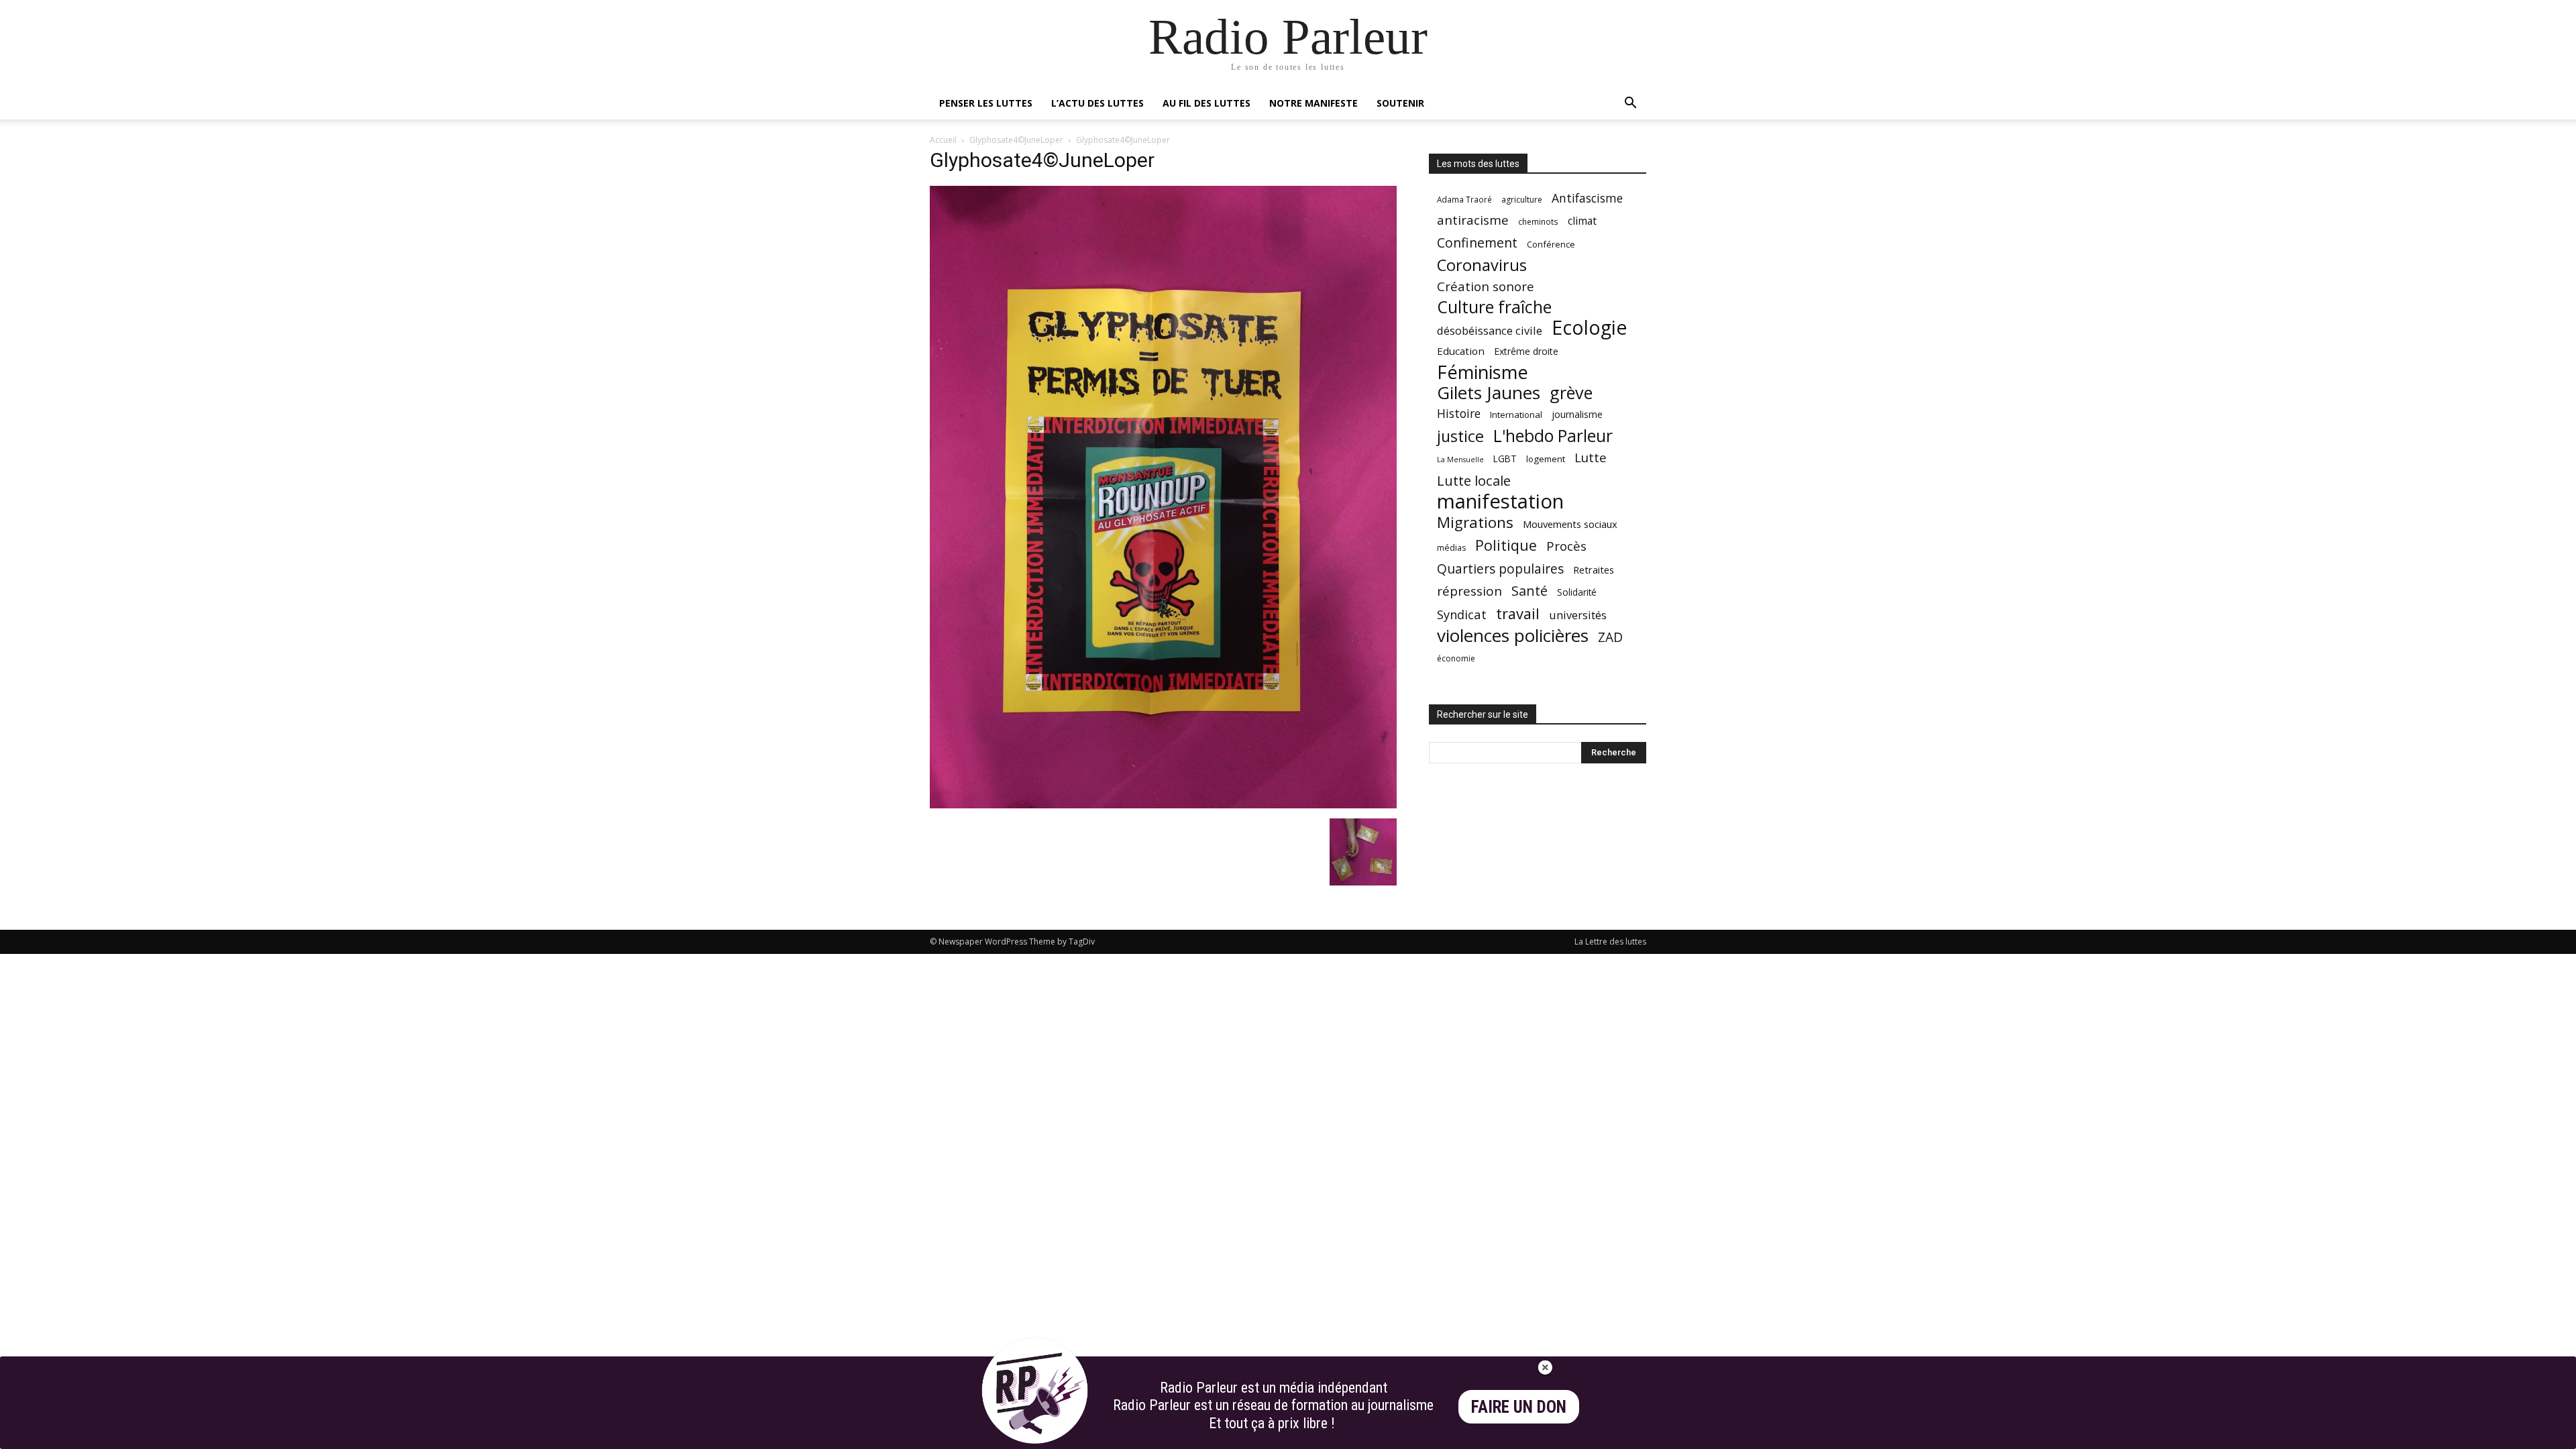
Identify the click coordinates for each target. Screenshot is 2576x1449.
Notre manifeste (1313, 103)
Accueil (943, 140)
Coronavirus (1482, 265)
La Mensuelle (1460, 460)
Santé (1529, 591)
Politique (1506, 545)
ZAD (1610, 637)
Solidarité (1577, 592)
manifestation (1500, 501)
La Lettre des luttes (1610, 942)
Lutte (1591, 457)
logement (1546, 459)
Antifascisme (1587, 198)
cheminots (1538, 221)
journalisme (1577, 414)
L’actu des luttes (1097, 103)
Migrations (1475, 522)
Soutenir (1400, 103)
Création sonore (1486, 286)
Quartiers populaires (1500, 569)
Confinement (1477, 243)
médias (1451, 548)
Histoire (1459, 414)
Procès (1566, 546)
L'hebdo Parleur (1553, 436)
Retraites (1594, 570)
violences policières (1513, 636)
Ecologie (1589, 328)
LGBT (1505, 459)
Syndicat (1462, 614)
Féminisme (1483, 372)
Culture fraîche (1494, 307)
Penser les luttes (986, 103)
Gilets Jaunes (1489, 393)
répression (1469, 591)
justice (1460, 436)
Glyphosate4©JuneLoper (1016, 140)
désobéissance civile (1490, 330)
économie (1456, 658)
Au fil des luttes (1206, 103)
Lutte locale (1474, 481)
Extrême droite (1526, 351)
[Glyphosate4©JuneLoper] (1163, 805)
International (1516, 415)
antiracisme (1473, 220)
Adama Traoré (1464, 199)
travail (1518, 613)
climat (1582, 221)
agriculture (1522, 200)
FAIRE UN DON (1519, 1407)
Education (1461, 351)
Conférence (1551, 244)
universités (1578, 615)
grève (1571, 393)
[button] (1630, 104)
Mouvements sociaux (1570, 524)
